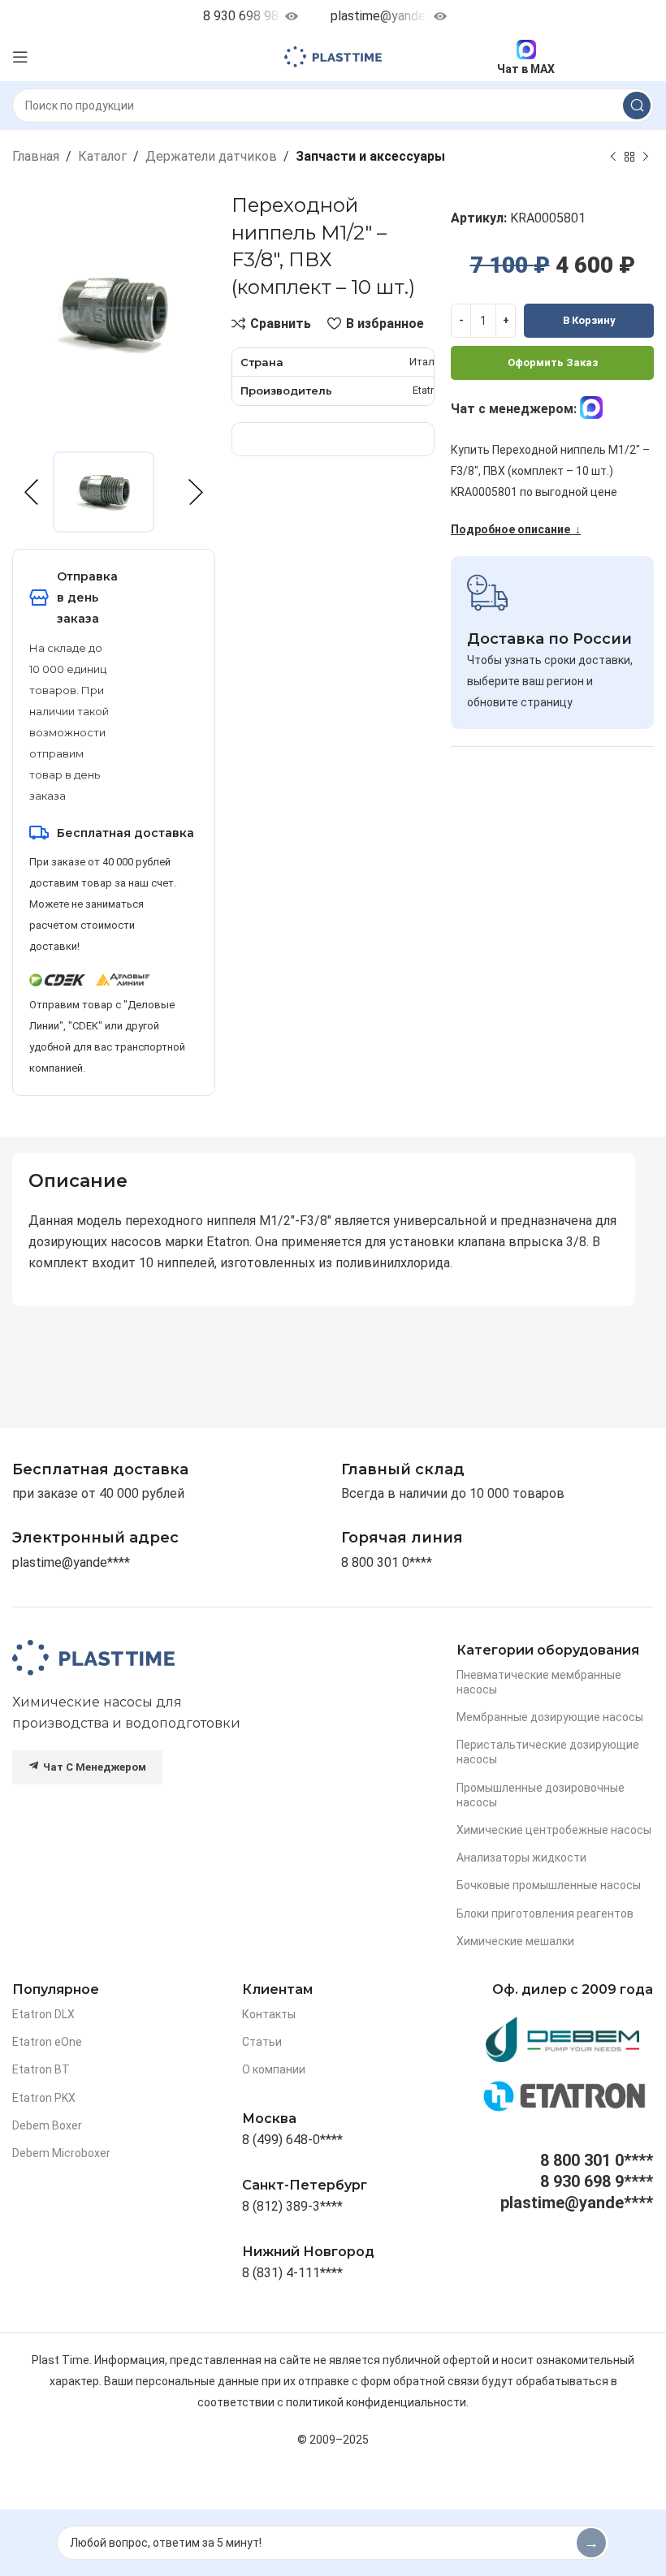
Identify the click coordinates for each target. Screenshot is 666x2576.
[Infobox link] (402, 1538)
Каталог (102, 156)
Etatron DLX (43, 2014)
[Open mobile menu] (20, 57)
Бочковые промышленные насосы (549, 1885)
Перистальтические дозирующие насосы (548, 1752)
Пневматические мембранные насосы (539, 1682)
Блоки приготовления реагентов (545, 1914)
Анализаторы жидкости (521, 1858)
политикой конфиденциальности (376, 2402)
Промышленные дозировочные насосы (541, 1795)
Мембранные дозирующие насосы (550, 1717)
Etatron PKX (44, 2098)
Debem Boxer (47, 2125)
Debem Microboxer (61, 2153)
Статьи (262, 2042)
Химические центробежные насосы (554, 1830)
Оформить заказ (553, 362)
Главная (36, 156)
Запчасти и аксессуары (370, 156)
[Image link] (93, 1657)
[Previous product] (613, 157)
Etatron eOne (47, 2042)
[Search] (637, 106)
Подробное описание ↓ (516, 529)
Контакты (269, 2014)
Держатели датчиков (211, 156)
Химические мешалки (515, 1941)
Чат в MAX (526, 69)
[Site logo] (333, 56)
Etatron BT (41, 2069)
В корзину (589, 320)
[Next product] (646, 157)
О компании (274, 2069)
